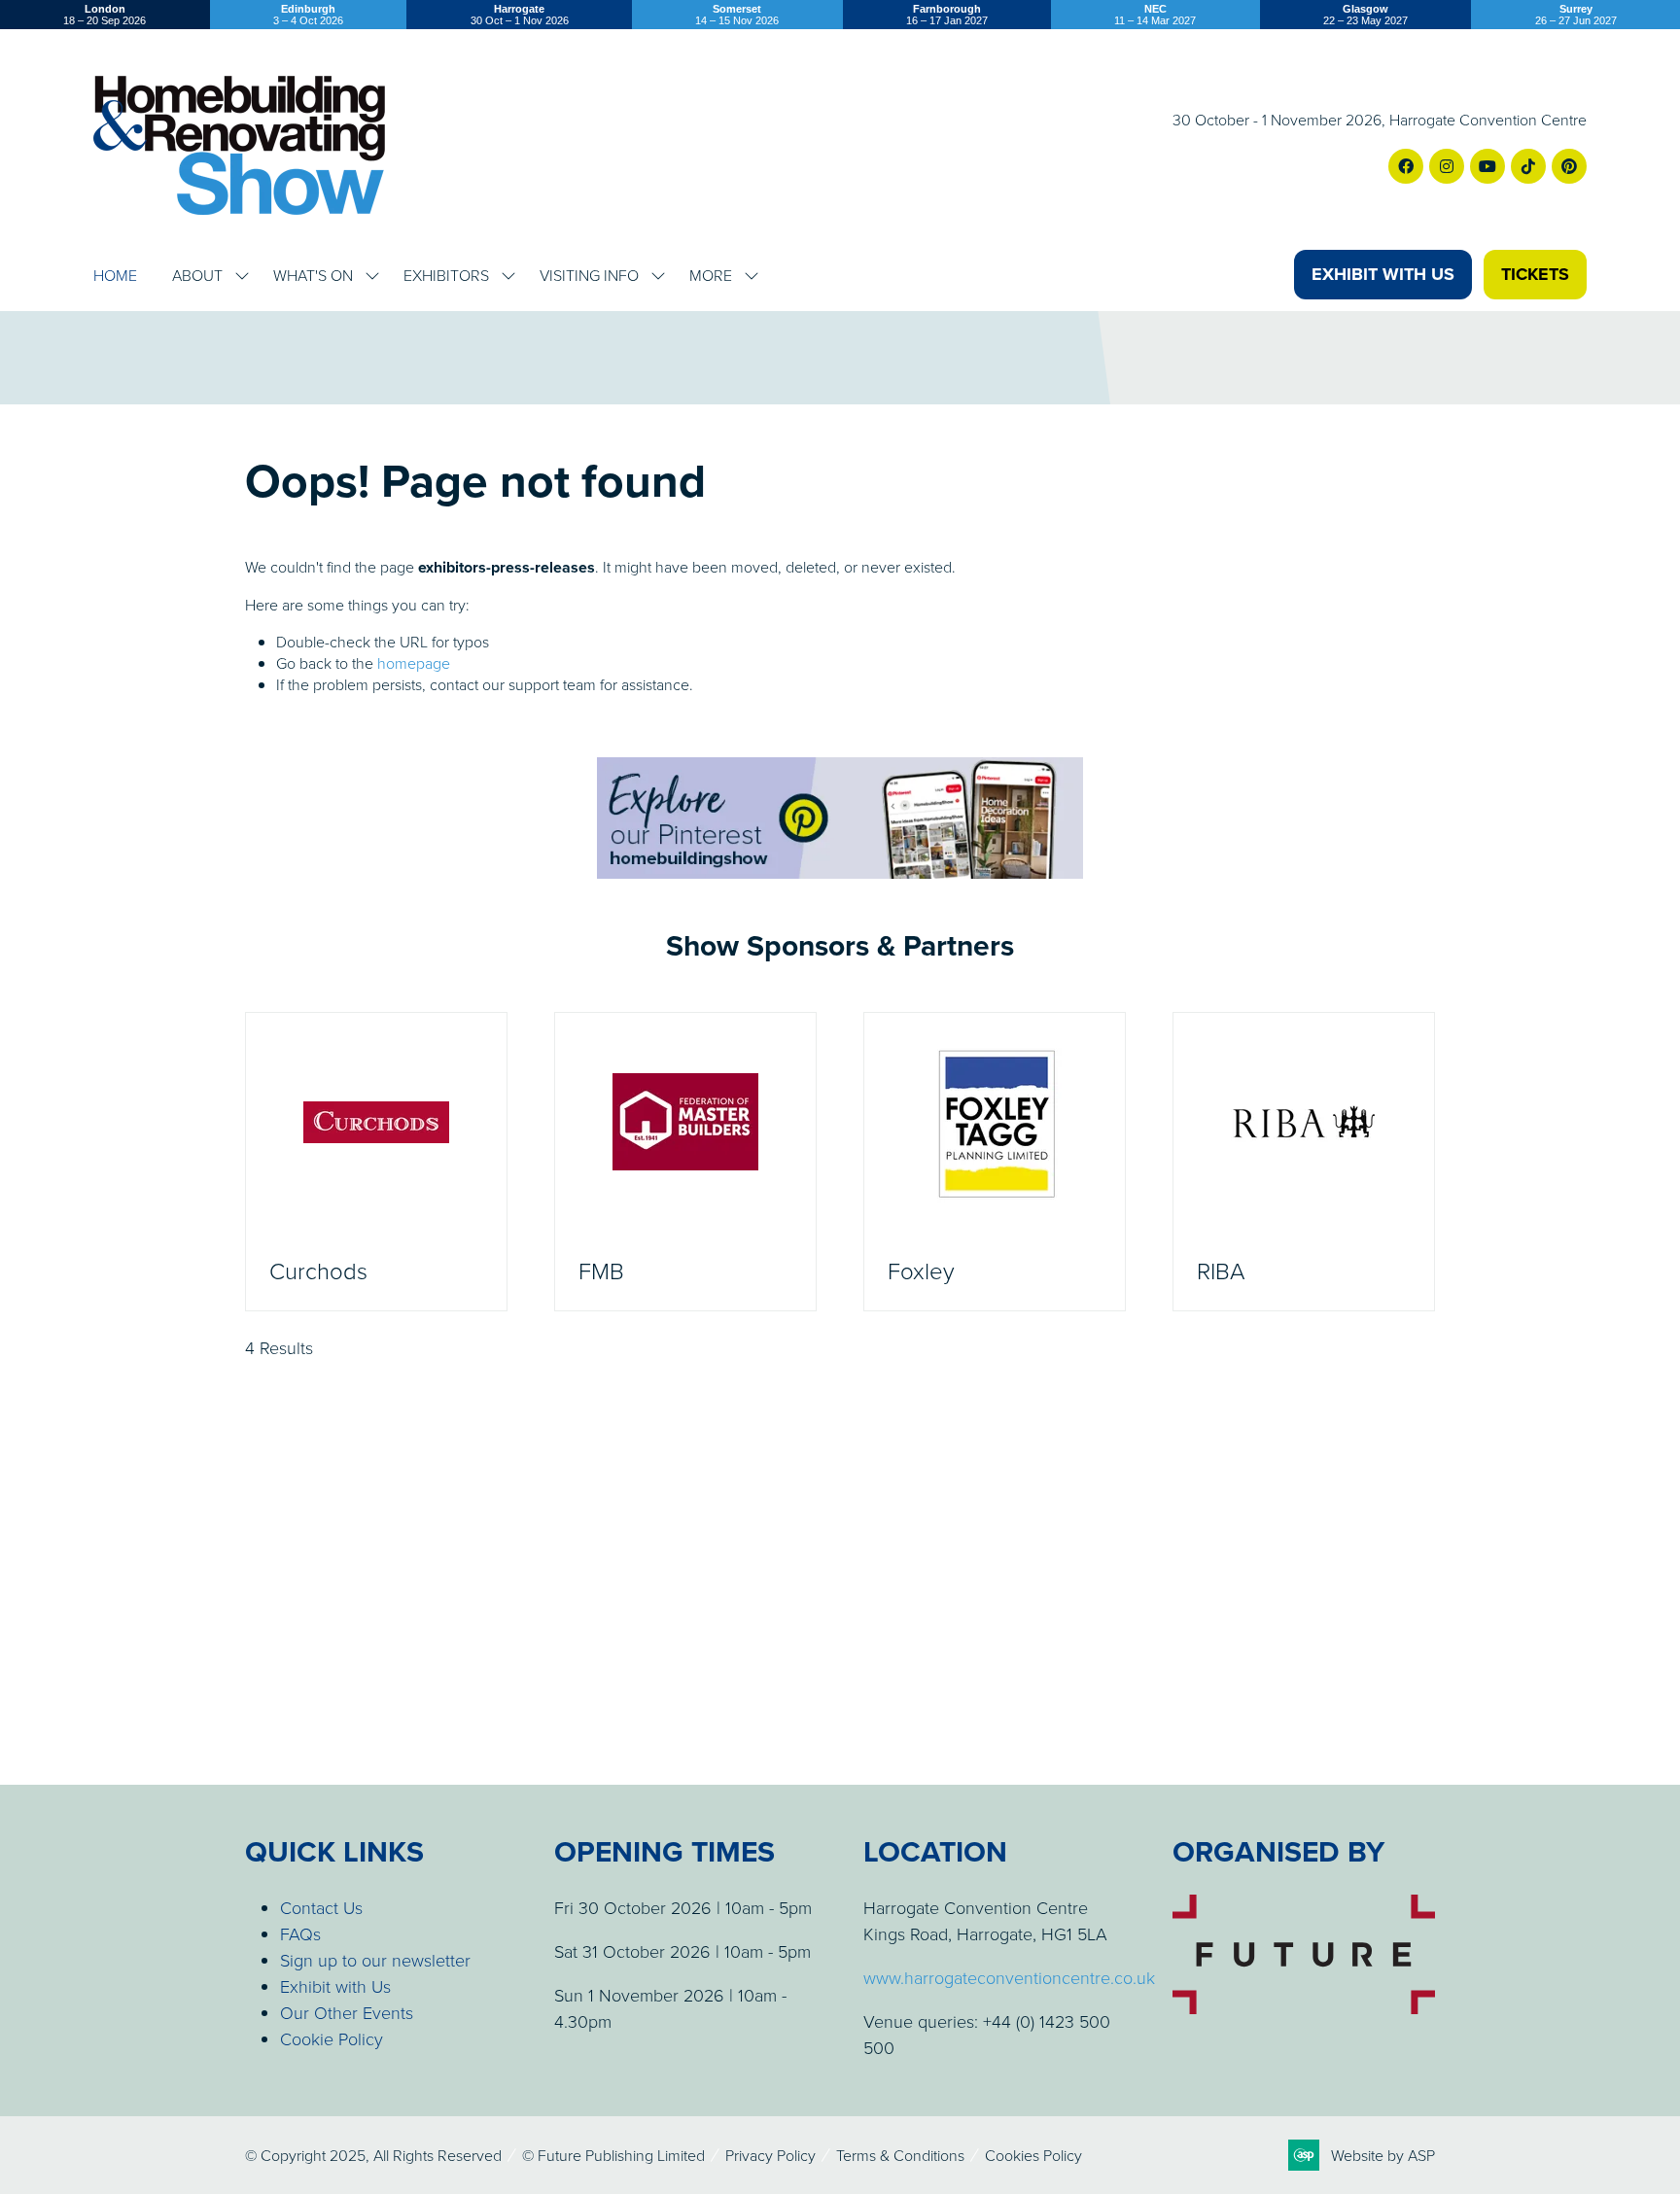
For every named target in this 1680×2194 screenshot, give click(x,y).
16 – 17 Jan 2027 (947, 15)
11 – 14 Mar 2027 (1155, 15)
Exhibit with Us (335, 1986)
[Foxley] (995, 1162)
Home (115, 275)
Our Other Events (347, 2012)
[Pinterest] (1569, 166)
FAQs (300, 1933)
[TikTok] (1528, 166)
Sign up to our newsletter (375, 1960)
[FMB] (685, 1162)
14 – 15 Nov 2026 (737, 15)
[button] (1383, 275)
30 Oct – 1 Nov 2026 (520, 15)
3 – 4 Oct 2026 (308, 15)
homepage (414, 663)
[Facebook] (1406, 166)
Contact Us (321, 1907)
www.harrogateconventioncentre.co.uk (1009, 1977)
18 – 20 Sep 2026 (105, 15)
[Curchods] (376, 1162)
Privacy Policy (770, 2155)
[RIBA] (1304, 1162)
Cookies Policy (1033, 2155)
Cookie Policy (332, 2038)
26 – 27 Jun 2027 (1576, 15)
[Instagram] (1447, 166)
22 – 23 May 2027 (1365, 15)
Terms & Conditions (900, 2155)
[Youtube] (1487, 166)
